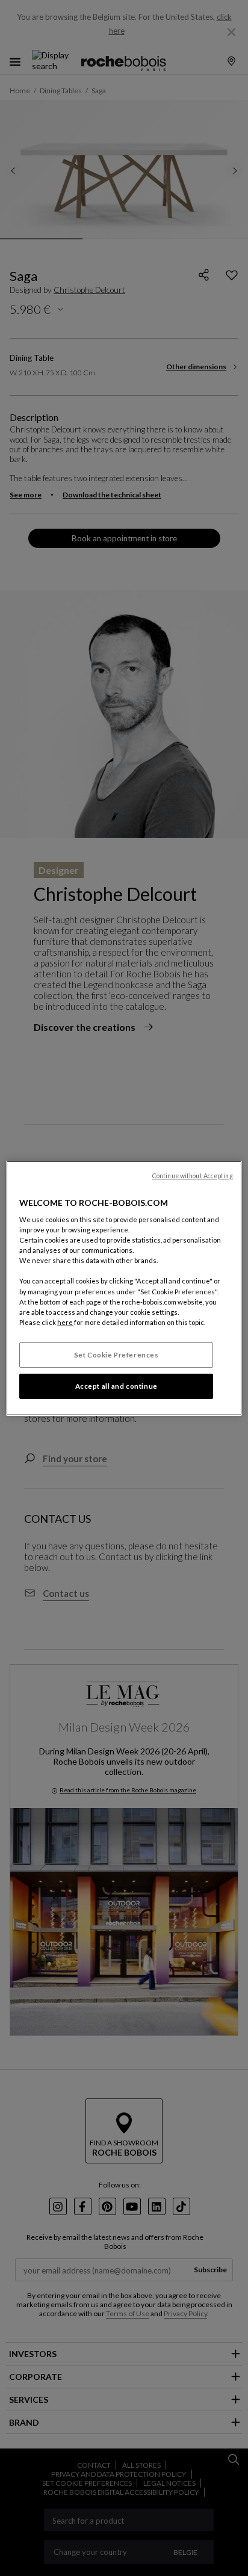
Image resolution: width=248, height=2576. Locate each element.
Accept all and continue (116, 1386)
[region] (124, 1288)
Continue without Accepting (193, 1175)
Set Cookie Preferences (116, 1355)
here (65, 1322)
